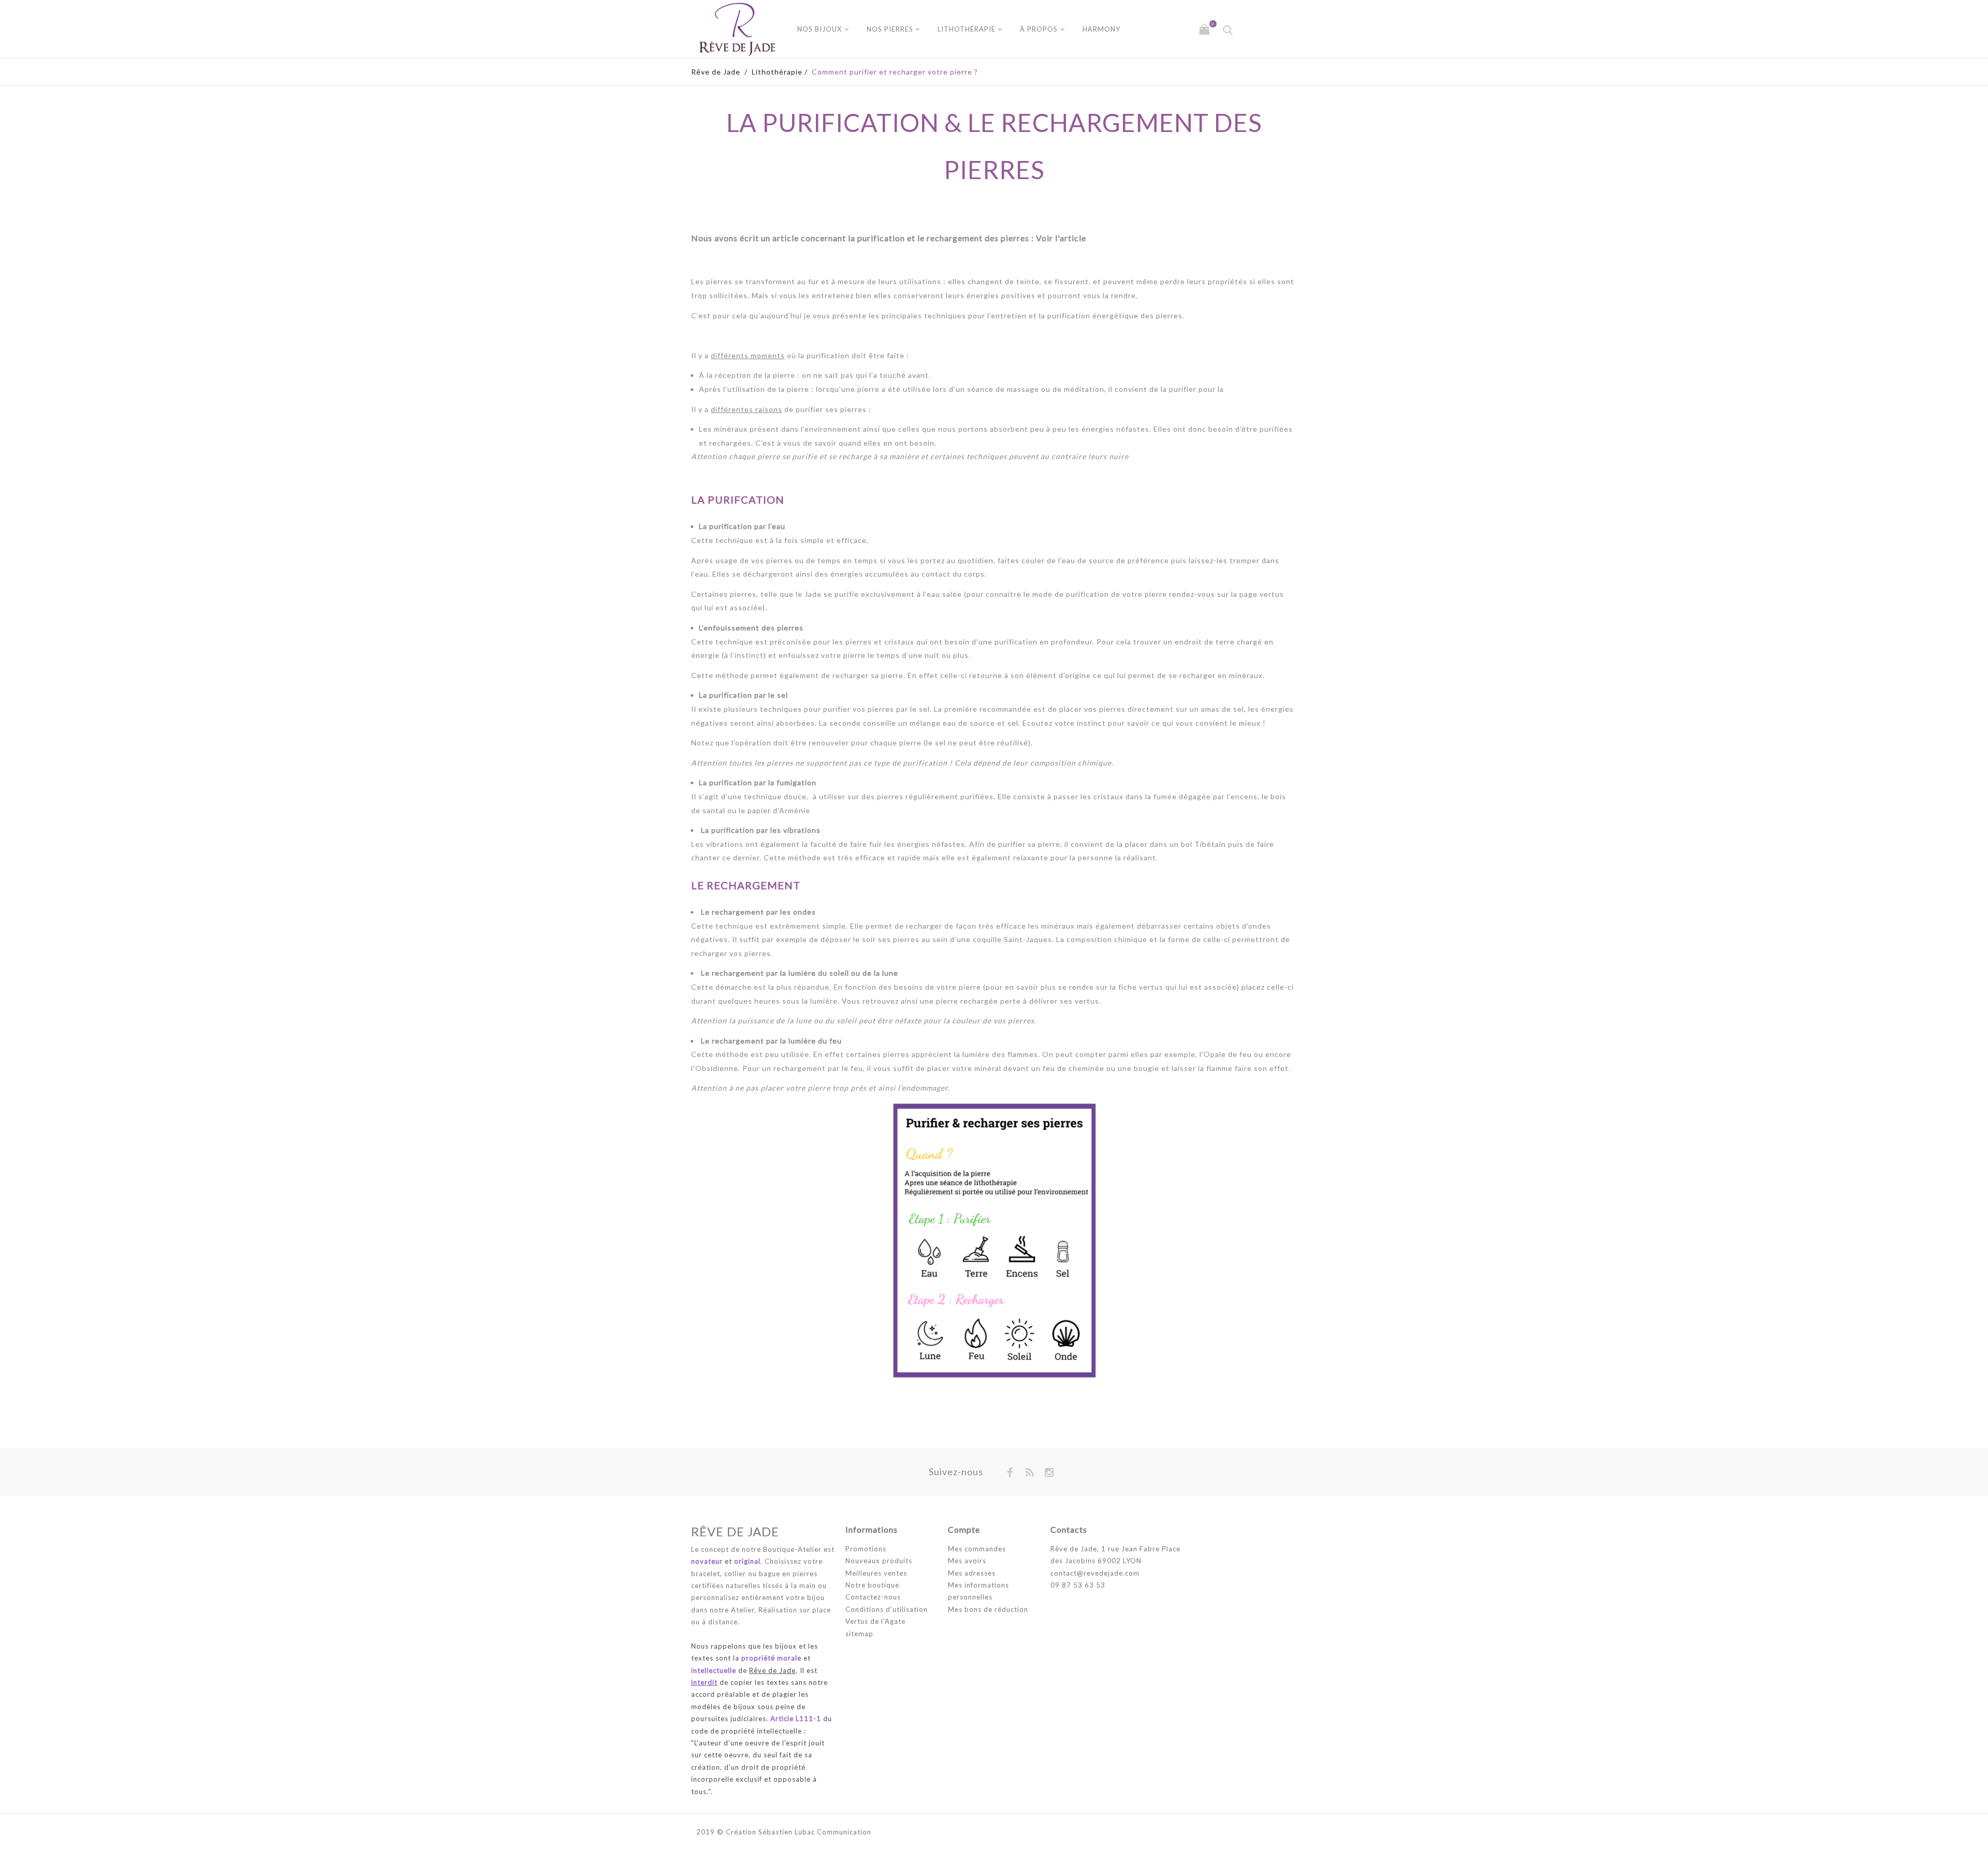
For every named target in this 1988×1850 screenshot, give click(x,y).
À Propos (1039, 29)
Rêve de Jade (716, 72)
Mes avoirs (967, 1561)
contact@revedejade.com (1095, 1573)
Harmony (1101, 29)
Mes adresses (972, 1573)
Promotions (866, 1549)
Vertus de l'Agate (875, 1621)
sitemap (859, 1634)
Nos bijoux (820, 29)
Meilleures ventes (876, 1573)
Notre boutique (872, 1585)
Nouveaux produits (879, 1561)
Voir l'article (1061, 238)
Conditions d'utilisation (887, 1609)
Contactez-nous (873, 1597)
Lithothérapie (967, 29)
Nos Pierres (890, 29)
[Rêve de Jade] (737, 29)
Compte (964, 1529)
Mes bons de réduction (988, 1609)
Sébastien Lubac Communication (815, 1832)
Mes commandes (977, 1549)
